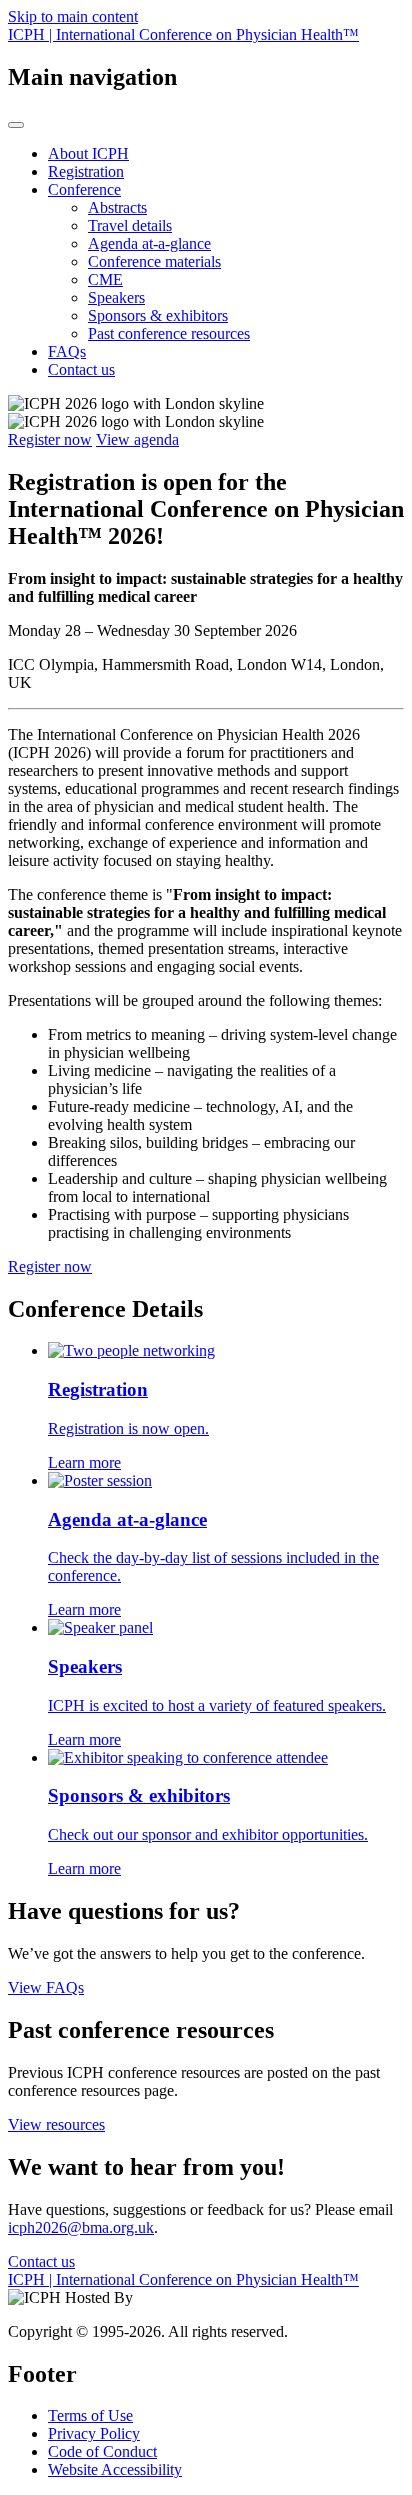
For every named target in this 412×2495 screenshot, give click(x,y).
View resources (56, 2124)
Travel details (130, 225)
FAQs (67, 351)
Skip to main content (73, 16)
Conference (84, 189)
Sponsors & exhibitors (158, 315)
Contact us (81, 369)
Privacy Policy (94, 2433)
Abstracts (117, 207)
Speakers (116, 297)
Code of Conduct (102, 2451)
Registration (86, 171)
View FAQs (46, 1987)
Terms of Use (90, 2415)
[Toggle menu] (16, 125)
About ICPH (88, 153)
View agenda (137, 439)
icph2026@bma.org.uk (81, 2227)
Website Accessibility (115, 2469)
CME (105, 279)
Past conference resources (169, 333)
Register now (50, 439)
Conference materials (154, 261)
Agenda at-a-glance (149, 243)
